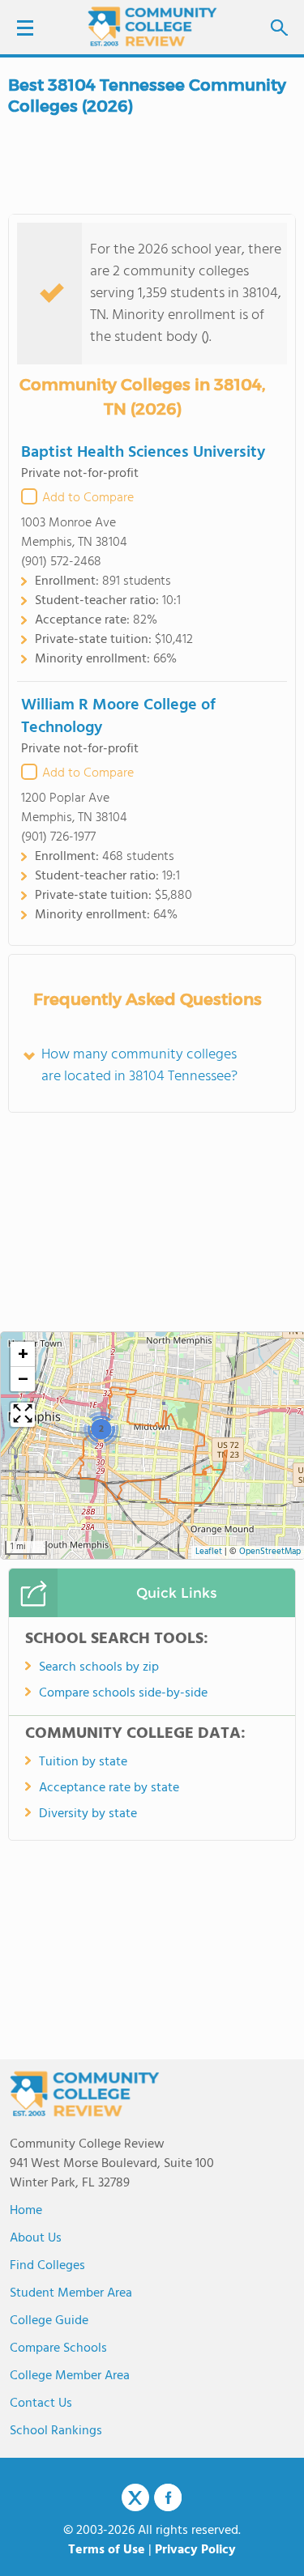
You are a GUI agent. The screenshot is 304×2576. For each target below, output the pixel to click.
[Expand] (23, 1415)
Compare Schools (58, 2348)
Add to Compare (88, 498)
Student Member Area (71, 2293)
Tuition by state (83, 1762)
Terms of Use (107, 2550)
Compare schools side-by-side (123, 1693)
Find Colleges (47, 2266)
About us (36, 2238)
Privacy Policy (195, 2550)
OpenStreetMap (270, 1552)
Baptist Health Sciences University (143, 453)
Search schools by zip (99, 1667)
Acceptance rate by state (109, 1788)
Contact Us (41, 2404)
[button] (101, 1429)
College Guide (49, 2321)
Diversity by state (88, 1814)
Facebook (168, 2497)
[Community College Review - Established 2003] (152, 26)
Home (26, 2211)
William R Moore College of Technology (118, 717)
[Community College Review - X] (135, 2498)
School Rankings (56, 2431)
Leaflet (209, 1552)
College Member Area (70, 2376)
